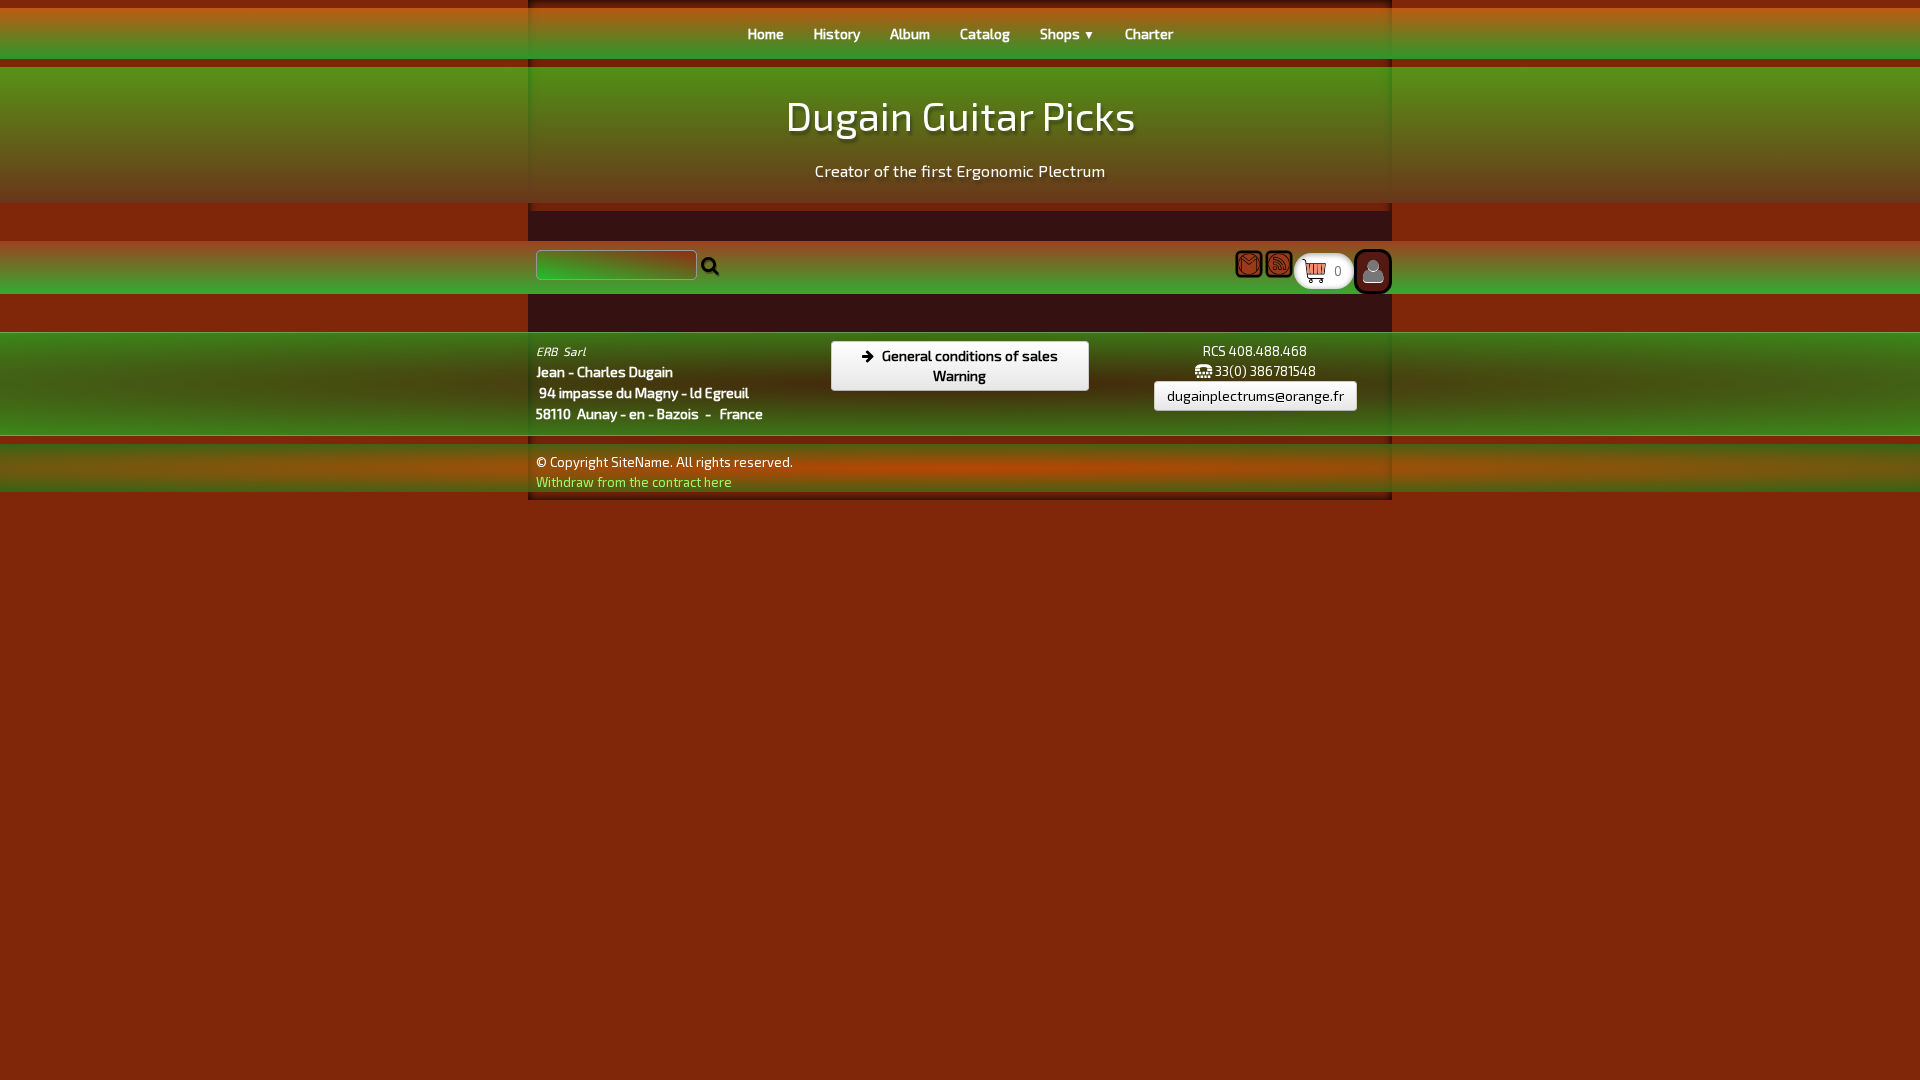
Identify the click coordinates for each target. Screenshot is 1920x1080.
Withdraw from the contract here (634, 482)
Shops (1067, 33)
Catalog (985, 33)
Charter (1149, 33)
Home (766, 33)
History (837, 33)
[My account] (1373, 271)
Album (910, 33)
